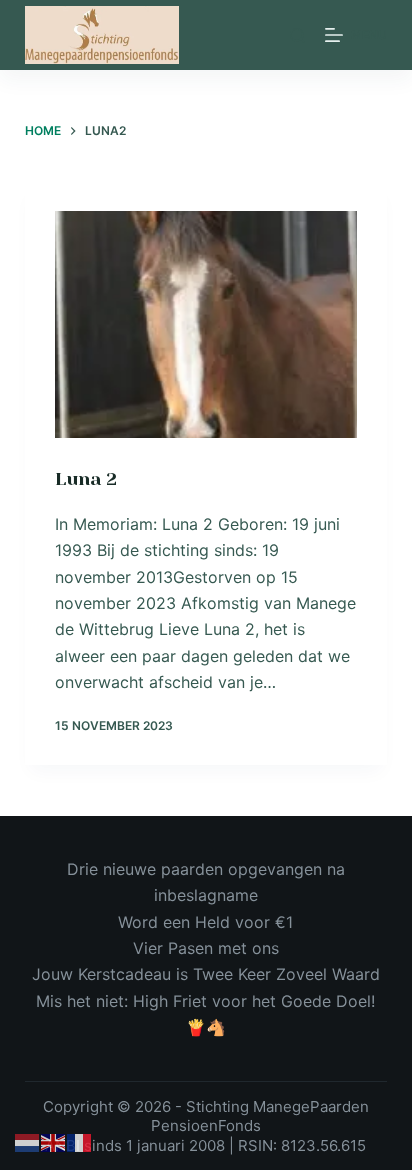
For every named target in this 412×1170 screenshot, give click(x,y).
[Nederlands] (28, 1142)
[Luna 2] (206, 324)
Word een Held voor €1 (205, 922)
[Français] (80, 1142)
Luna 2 (86, 479)
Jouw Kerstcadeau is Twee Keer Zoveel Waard (206, 974)
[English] (54, 1142)
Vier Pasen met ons (206, 948)
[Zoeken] (297, 35)
